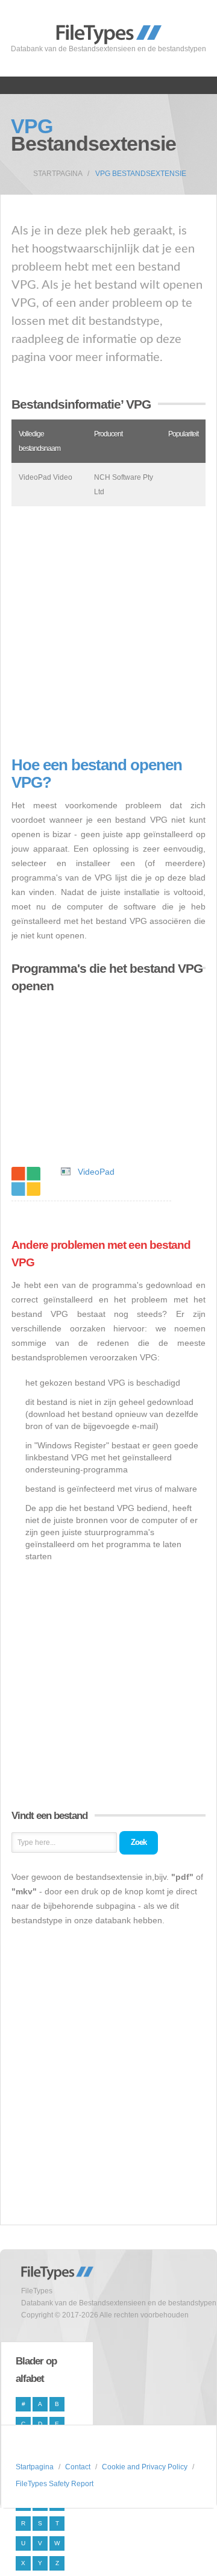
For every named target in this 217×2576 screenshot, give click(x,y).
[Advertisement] (108, 631)
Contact (78, 2467)
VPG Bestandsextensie (141, 174)
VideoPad (96, 1172)
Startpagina (58, 174)
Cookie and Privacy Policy (145, 2467)
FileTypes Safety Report (55, 2484)
